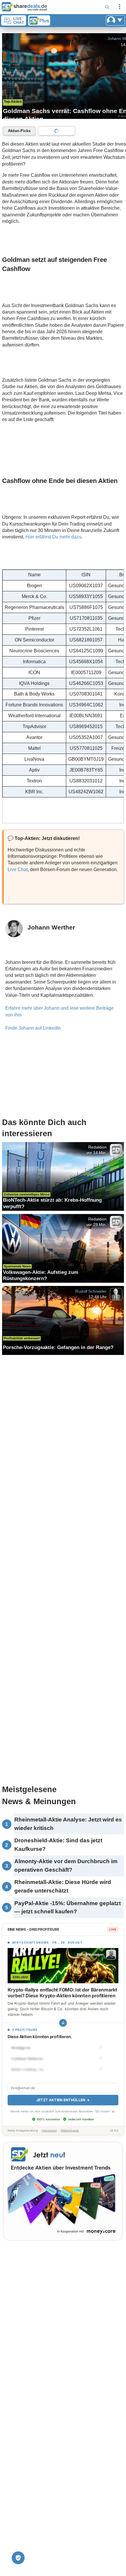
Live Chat (18, 869)
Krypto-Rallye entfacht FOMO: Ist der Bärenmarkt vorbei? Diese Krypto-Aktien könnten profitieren (62, 1993)
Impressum (49, 2130)
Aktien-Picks (19, 131)
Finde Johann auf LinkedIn (33, 1028)
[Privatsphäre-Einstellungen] (18, 2558)
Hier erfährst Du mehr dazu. (54, 537)
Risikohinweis (70, 2130)
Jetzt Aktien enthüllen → (63, 2100)
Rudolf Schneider (91, 1291)
